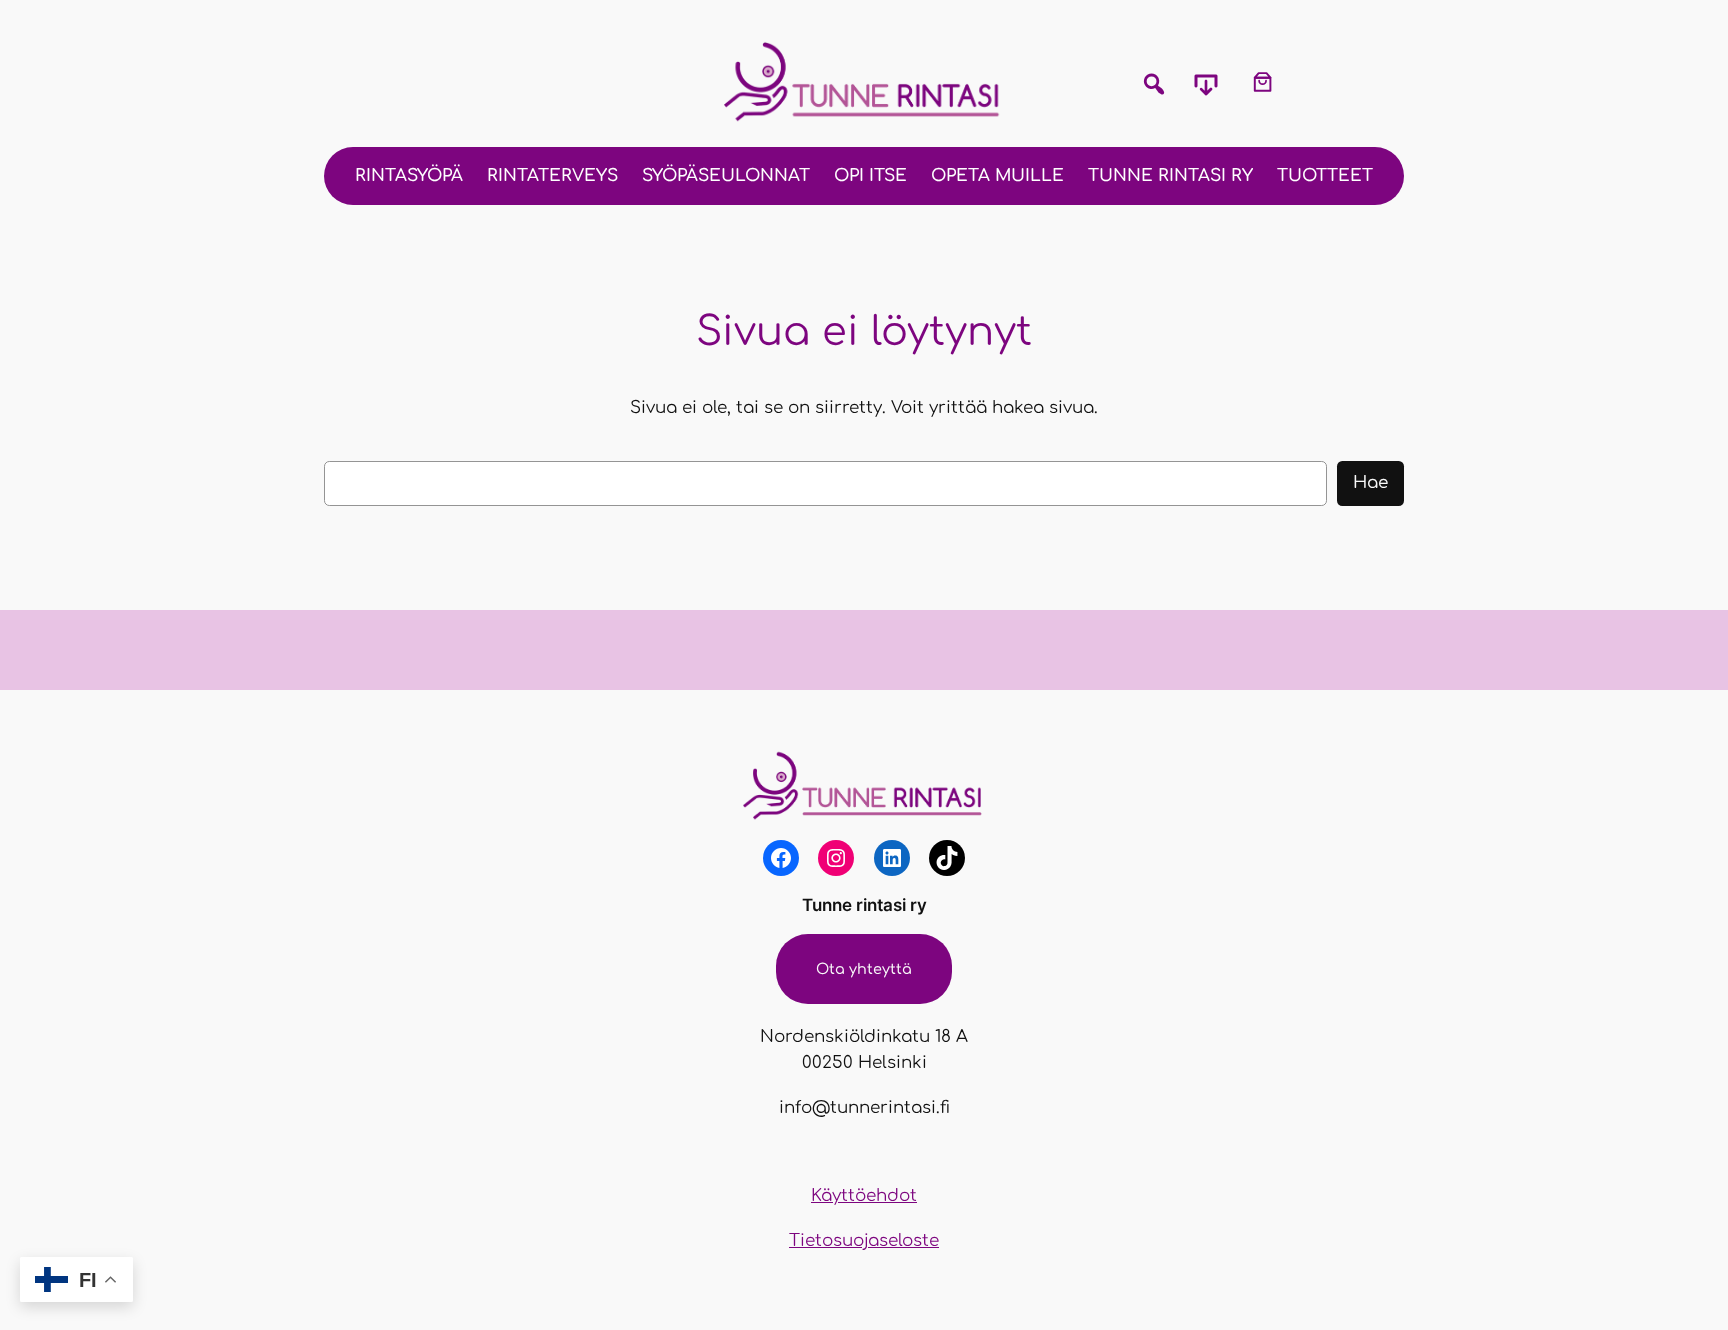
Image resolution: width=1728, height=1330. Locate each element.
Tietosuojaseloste (864, 1240)
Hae (1370, 482)
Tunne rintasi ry (864, 905)
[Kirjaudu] (1321, 82)
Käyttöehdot (864, 1195)
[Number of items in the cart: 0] (1263, 81)
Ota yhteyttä (864, 969)
